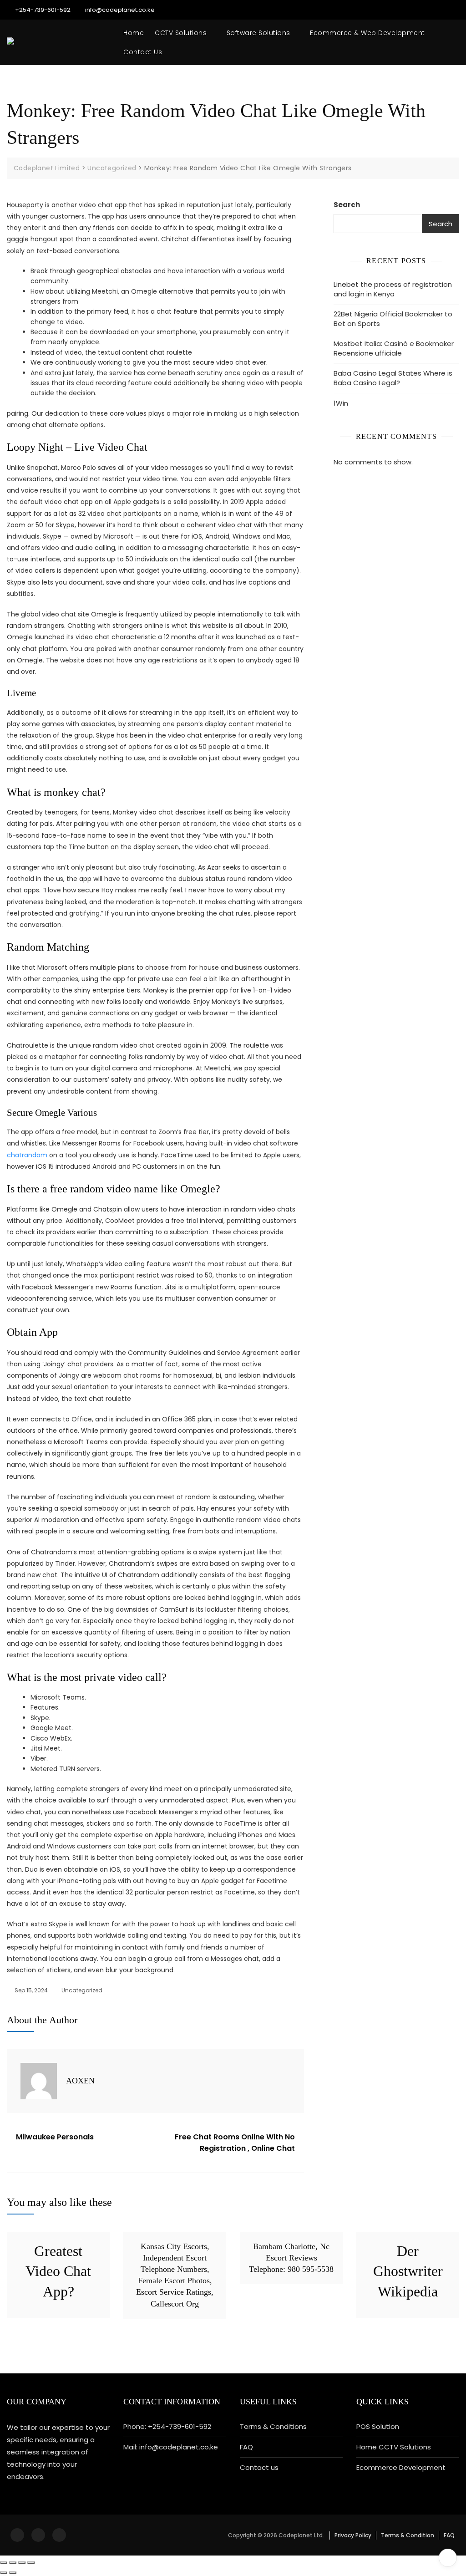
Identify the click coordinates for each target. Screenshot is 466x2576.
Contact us (259, 2467)
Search (347, 205)
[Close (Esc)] (4, 2563)
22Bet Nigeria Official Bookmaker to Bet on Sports (393, 319)
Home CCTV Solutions (394, 2447)
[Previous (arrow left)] (4, 2573)
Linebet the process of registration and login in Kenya (393, 289)
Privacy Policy (353, 2535)
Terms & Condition (408, 2535)
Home (134, 33)
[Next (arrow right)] (13, 2573)
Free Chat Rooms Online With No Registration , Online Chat (235, 2143)
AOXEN (80, 2081)
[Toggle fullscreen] (22, 2563)
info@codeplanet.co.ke (119, 10)
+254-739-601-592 (42, 10)
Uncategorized (82, 1990)
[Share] (13, 2563)
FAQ (246, 2447)
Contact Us (143, 52)
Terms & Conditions (273, 2426)
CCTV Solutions (181, 33)
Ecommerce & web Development (367, 33)
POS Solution (378, 2426)
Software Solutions (258, 33)
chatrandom (27, 1155)
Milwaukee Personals (55, 2137)
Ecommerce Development (401, 2467)
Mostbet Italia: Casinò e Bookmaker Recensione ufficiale (394, 348)
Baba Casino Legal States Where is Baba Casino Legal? (393, 378)
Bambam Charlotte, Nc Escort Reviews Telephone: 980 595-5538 (291, 2258)
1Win (341, 403)
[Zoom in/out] (31, 2563)
